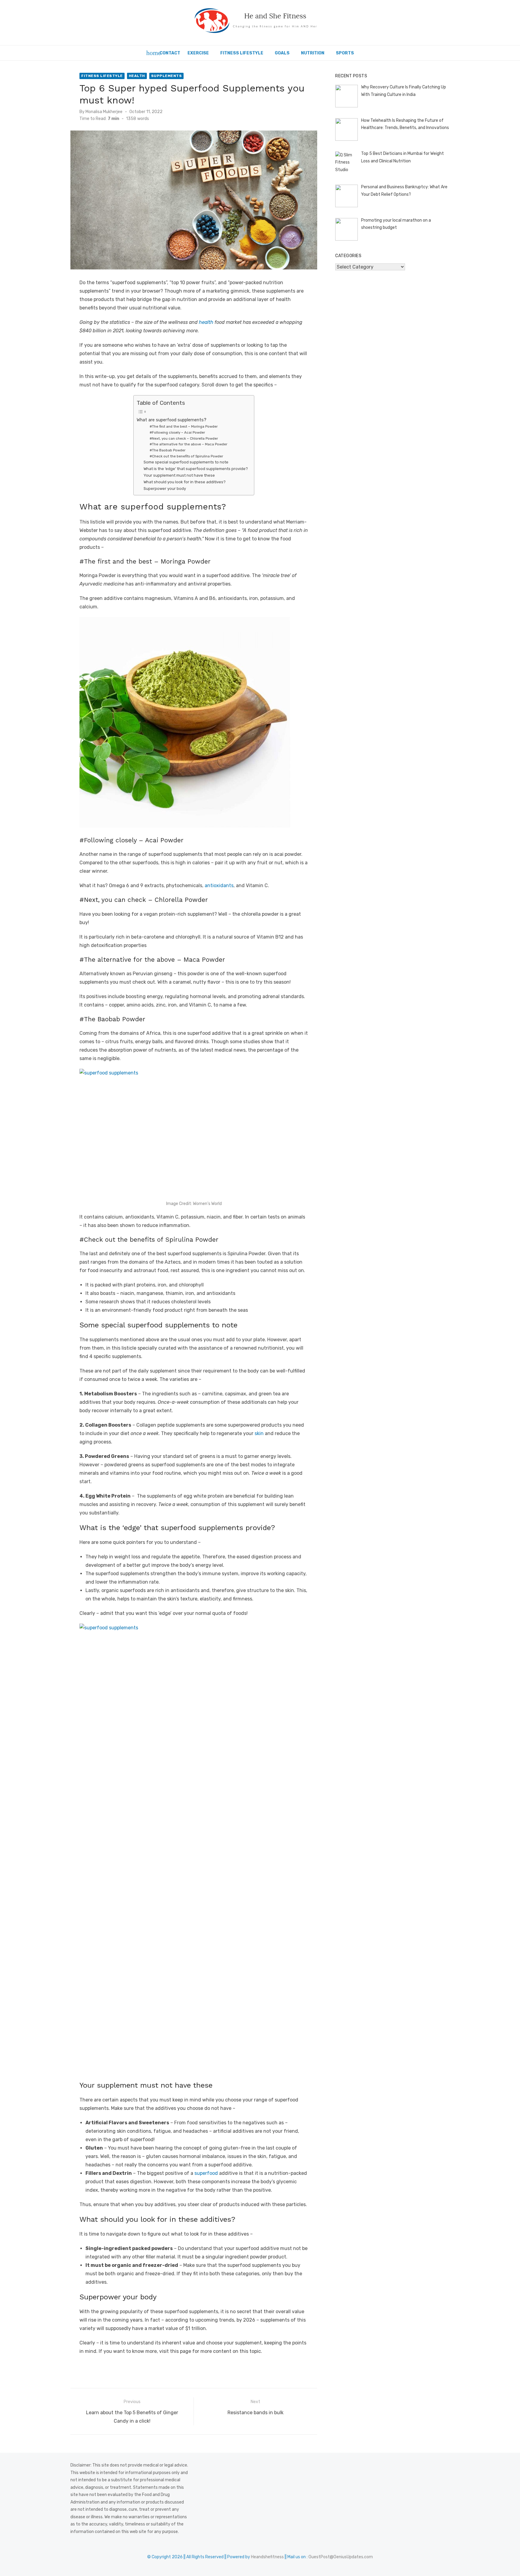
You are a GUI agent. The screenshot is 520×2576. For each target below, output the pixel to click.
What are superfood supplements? (172, 420)
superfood (206, 2173)
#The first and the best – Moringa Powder (184, 426)
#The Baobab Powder (167, 450)
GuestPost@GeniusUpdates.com (341, 2557)
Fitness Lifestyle (242, 53)
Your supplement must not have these (179, 475)
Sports (345, 53)
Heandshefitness (267, 2557)
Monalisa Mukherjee (104, 112)
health (206, 322)
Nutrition (313, 53)
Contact (170, 53)
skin (259, 1433)
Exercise (198, 53)
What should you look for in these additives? (185, 482)
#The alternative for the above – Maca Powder (188, 444)
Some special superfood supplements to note (186, 462)
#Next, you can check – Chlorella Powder (184, 438)
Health (137, 76)
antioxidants (219, 885)
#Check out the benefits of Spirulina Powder (186, 456)
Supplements (167, 76)
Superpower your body (165, 489)
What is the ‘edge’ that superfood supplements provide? (196, 469)
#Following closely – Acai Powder (177, 432)
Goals (282, 53)
